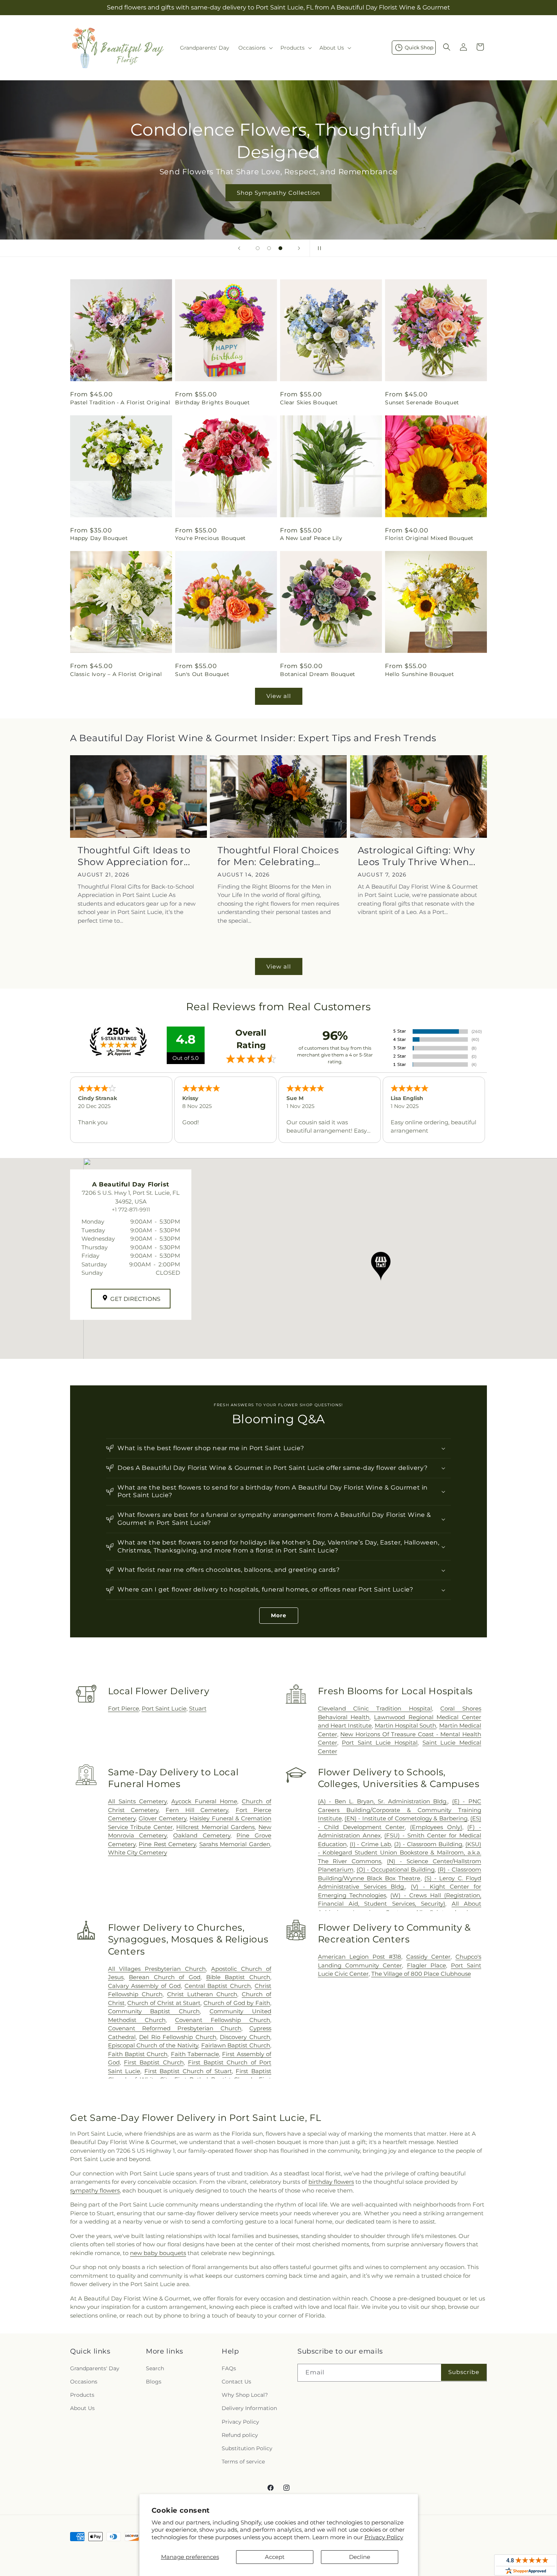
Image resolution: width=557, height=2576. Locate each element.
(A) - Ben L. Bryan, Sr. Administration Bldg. (383, 1801)
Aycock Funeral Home (204, 1801)
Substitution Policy (247, 2448)
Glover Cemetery (163, 1818)
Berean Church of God (165, 1977)
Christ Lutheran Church (202, 1994)
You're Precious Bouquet (210, 538)
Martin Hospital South (406, 1725)
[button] (255, 48)
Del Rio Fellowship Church (178, 2037)
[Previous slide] (239, 248)
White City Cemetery (138, 1852)
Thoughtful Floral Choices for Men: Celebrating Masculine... (278, 856)
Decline (360, 2557)
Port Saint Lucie (164, 1708)
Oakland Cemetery (202, 1835)
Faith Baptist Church (138, 2054)
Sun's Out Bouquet (202, 674)
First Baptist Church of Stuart (188, 2071)
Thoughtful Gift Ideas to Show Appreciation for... (134, 856)
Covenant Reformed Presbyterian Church (175, 2028)
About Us (82, 2408)
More (279, 1615)
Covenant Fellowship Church (223, 2020)
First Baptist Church (154, 2062)
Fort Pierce (124, 1708)
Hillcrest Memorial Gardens (215, 1827)
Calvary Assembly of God (144, 1986)
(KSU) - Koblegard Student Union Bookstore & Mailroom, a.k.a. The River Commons (400, 1853)
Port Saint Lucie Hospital (380, 1743)
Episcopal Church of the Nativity (153, 2045)
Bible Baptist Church (238, 1977)
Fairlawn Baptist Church (236, 2045)
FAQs (229, 2368)
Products (82, 2395)
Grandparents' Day (95, 2368)
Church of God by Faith (237, 2003)
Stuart (198, 1708)
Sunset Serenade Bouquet (422, 402)
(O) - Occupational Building (396, 1869)
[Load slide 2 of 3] (269, 248)
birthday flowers (331, 2182)
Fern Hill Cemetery (197, 1810)
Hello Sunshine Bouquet (419, 674)
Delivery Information (249, 2408)
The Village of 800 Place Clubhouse (421, 1974)
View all (279, 696)
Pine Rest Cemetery (167, 1844)
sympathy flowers (95, 2190)
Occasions (84, 2382)
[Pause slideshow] (318, 248)
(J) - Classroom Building (428, 1844)
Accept (275, 2557)
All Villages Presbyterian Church (157, 1969)
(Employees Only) (436, 1827)
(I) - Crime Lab (371, 1844)
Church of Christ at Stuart (164, 2003)
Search (155, 2368)
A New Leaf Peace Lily (311, 538)
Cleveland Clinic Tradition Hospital (375, 1708)
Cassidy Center (428, 1957)
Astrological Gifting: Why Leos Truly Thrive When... (417, 856)
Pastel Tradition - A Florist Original (120, 402)
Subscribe (464, 2372)
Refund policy (240, 2435)
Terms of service (243, 2462)
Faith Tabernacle (195, 2054)
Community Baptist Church (154, 2011)
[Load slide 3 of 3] (280, 248)
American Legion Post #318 (360, 1957)
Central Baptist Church (218, 1986)
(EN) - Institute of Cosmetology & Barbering (406, 1818)
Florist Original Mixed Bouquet (429, 538)
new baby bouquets (158, 2253)
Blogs (154, 2382)
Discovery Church (245, 2037)
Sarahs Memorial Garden (235, 1844)
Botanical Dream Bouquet (318, 674)
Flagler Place (426, 1965)
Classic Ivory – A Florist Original (116, 674)
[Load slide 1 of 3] (258, 248)
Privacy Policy (384, 2537)
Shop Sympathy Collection (278, 193)
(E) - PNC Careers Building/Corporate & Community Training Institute (400, 1810)
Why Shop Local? (245, 2395)
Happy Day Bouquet (99, 538)
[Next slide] (299, 248)
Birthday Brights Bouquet (212, 402)
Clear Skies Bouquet (309, 402)
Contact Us (236, 2382)
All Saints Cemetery (137, 1801)
